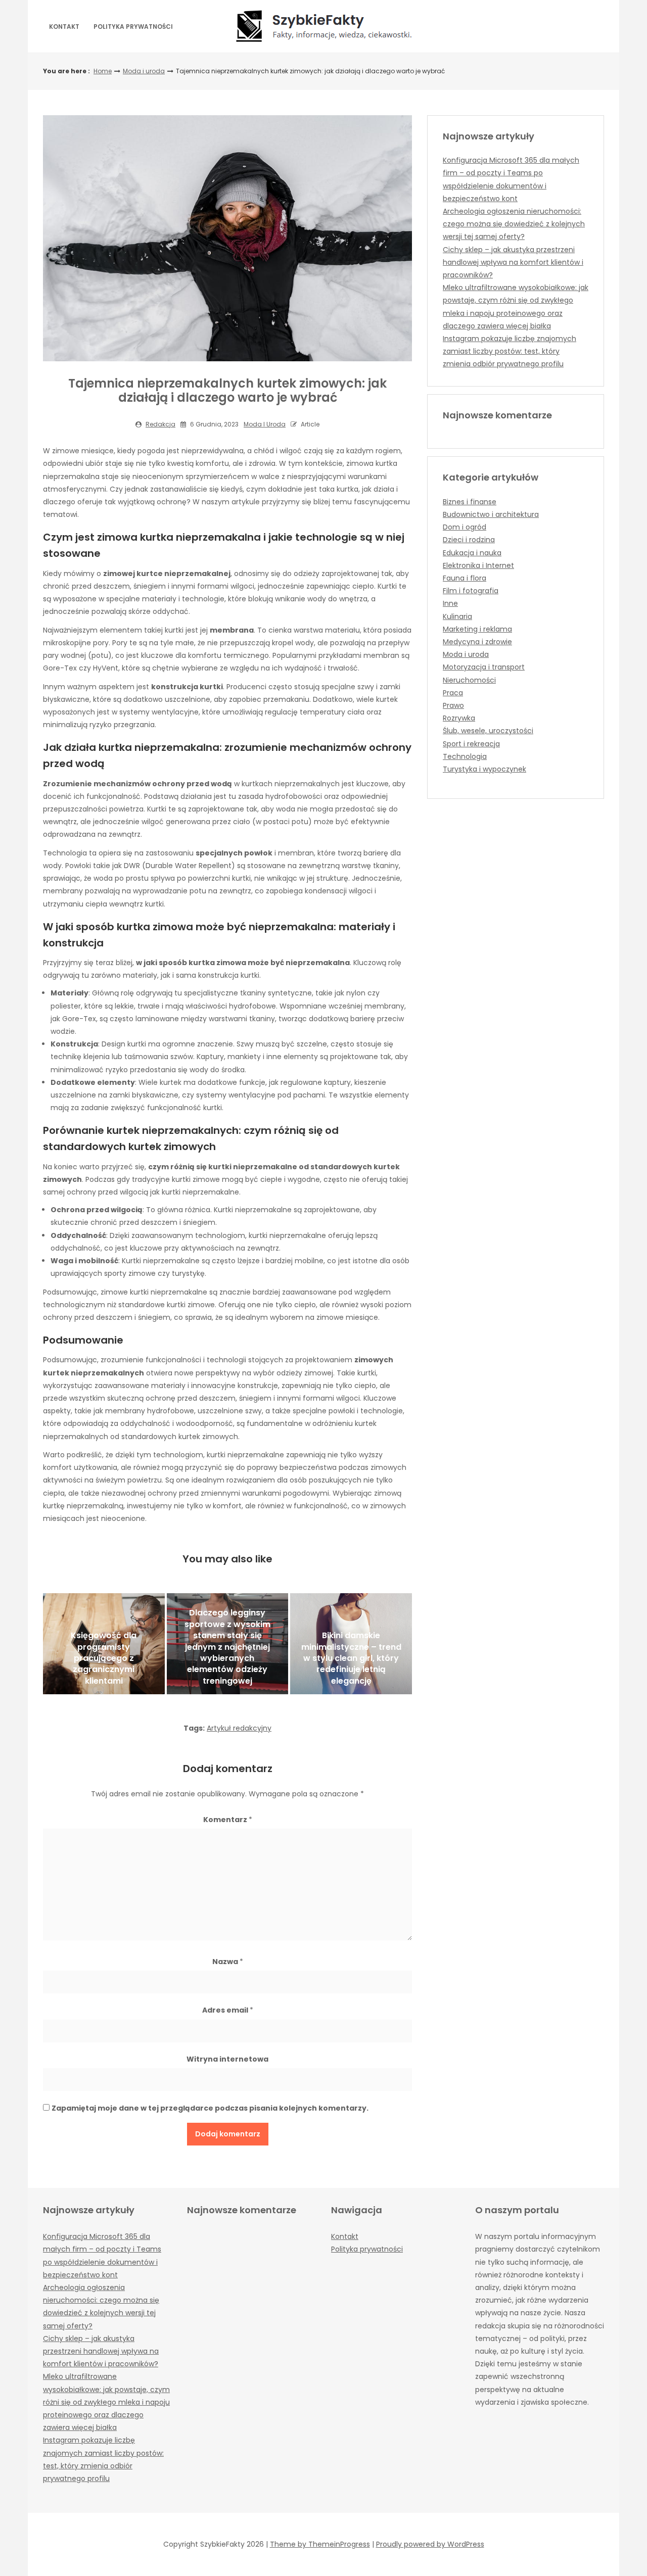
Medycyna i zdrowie (477, 642)
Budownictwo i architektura (491, 514)
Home (103, 71)
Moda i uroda (144, 71)
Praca (453, 693)
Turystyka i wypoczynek (484, 769)
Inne (450, 603)
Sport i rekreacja (471, 744)
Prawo (453, 705)
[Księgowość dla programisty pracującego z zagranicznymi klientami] (104, 1644)
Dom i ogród (465, 527)
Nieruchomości (469, 680)
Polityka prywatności (133, 27)
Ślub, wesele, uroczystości (488, 731)
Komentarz (228, 1820)
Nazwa (228, 1962)
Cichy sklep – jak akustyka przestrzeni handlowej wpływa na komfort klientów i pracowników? (513, 262)
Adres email (228, 2010)
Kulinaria (457, 616)
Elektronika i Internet (478, 565)
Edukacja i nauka (472, 553)
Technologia (465, 756)
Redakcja (160, 424)
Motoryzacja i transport (484, 667)
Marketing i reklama (477, 629)
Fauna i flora (465, 578)
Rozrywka (459, 718)
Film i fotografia (471, 591)
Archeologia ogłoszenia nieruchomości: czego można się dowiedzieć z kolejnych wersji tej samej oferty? (514, 224)
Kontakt (64, 27)
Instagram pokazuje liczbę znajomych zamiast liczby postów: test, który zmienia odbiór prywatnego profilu (510, 351)
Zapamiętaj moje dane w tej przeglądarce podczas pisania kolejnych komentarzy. (210, 2108)
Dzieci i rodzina (469, 540)
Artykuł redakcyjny (239, 1728)
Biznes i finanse (470, 502)
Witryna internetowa (227, 2059)
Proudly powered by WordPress (430, 2544)
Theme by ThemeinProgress (320, 2544)
